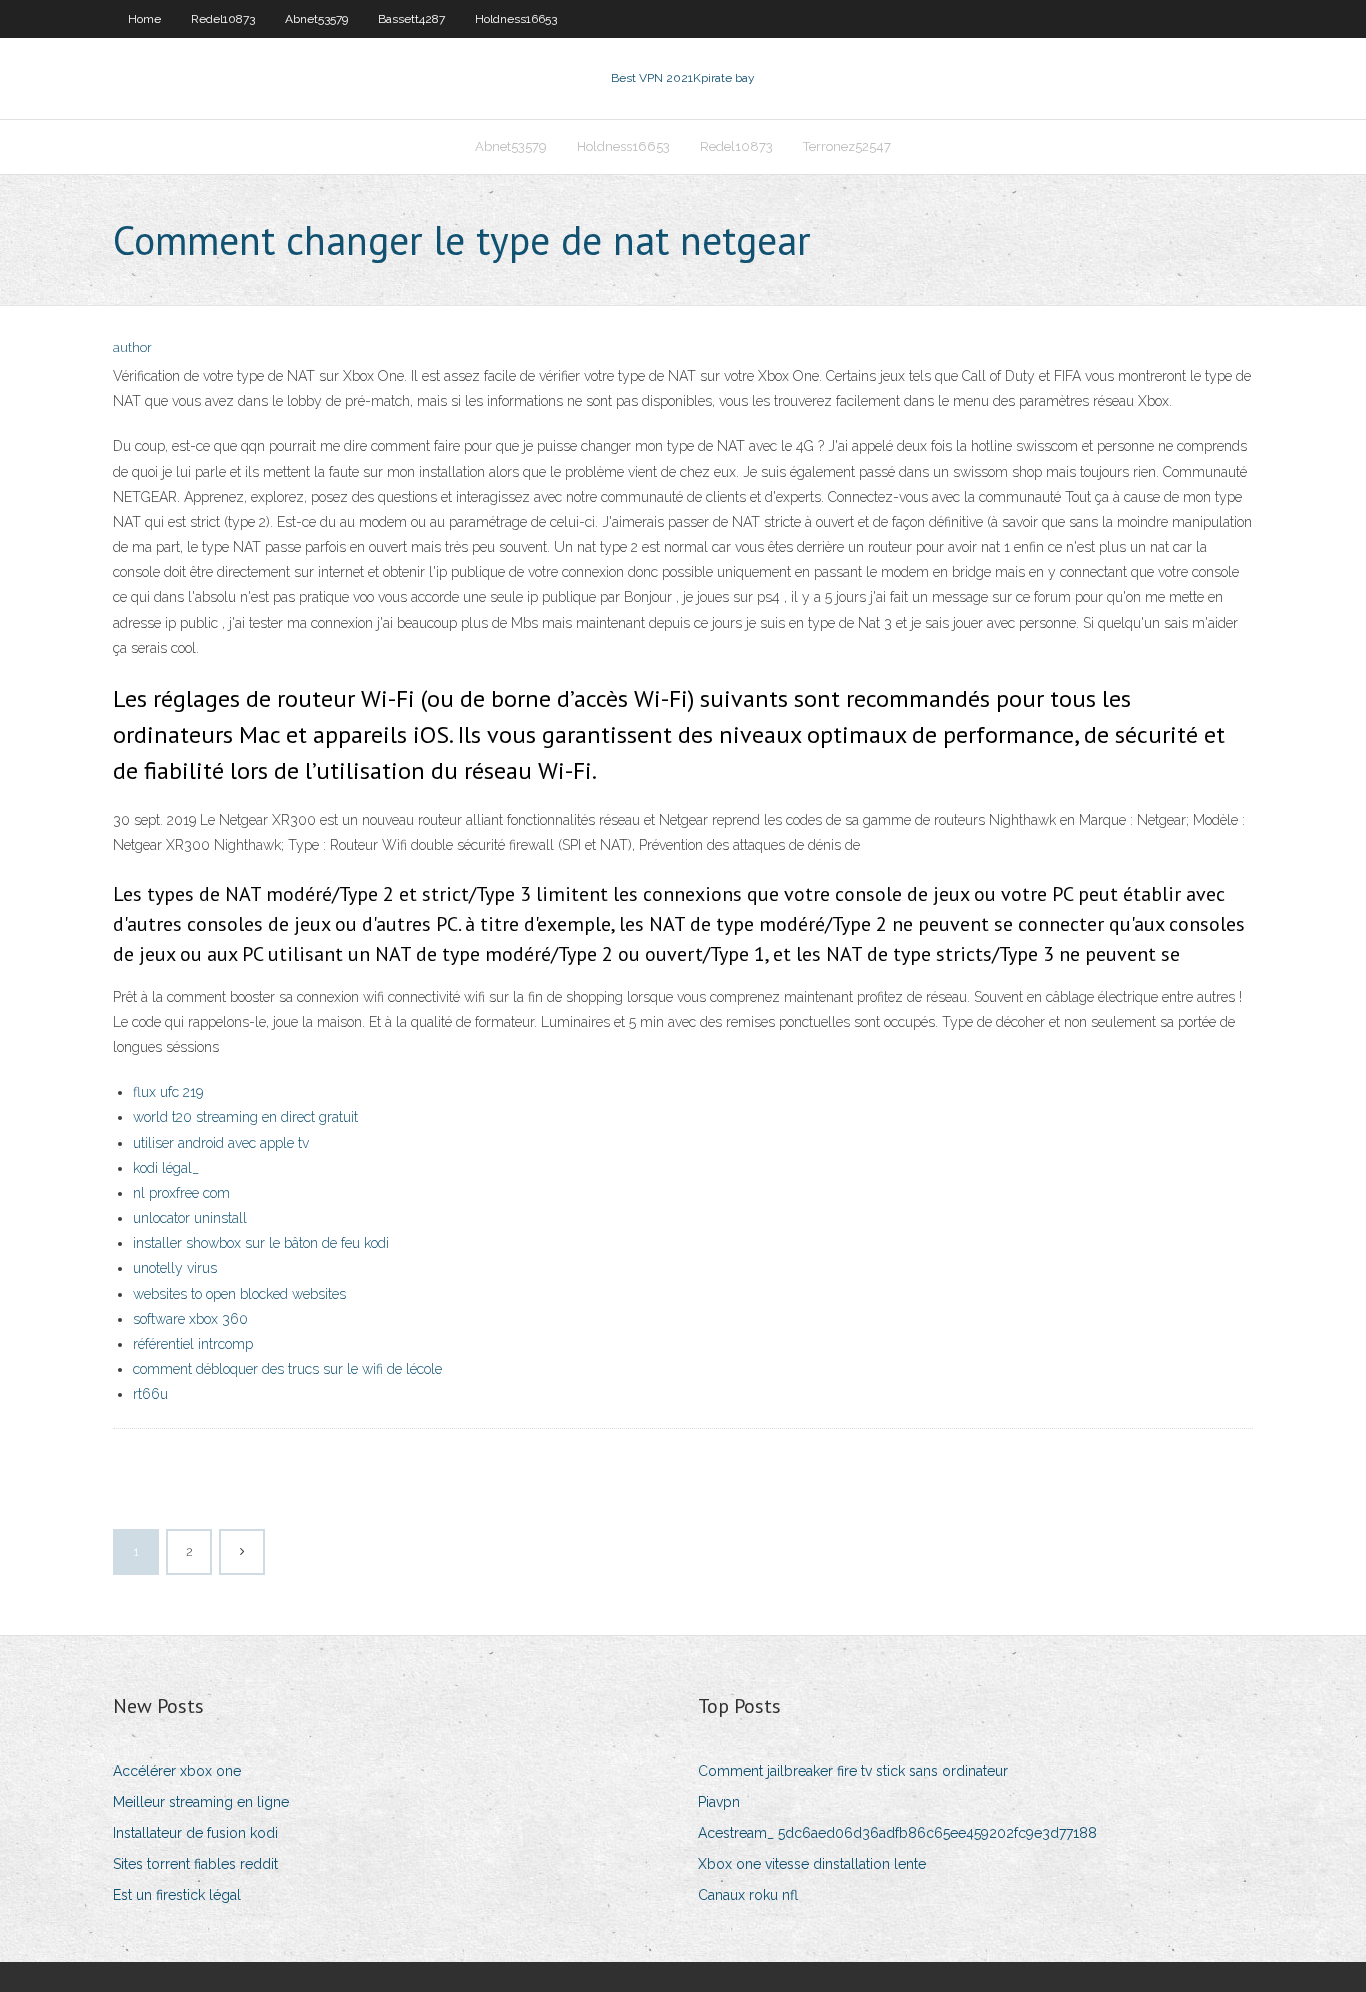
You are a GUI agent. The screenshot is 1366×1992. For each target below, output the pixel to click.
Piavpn (719, 1802)
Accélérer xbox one (177, 1771)
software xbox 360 (190, 1319)
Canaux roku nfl (748, 1895)
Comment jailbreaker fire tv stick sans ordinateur (853, 1771)
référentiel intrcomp (193, 1344)
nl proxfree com (181, 1193)
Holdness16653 (516, 19)
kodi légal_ (166, 1168)
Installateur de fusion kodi (195, 1833)
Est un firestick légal (177, 1895)
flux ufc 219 (168, 1092)
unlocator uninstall (190, 1218)
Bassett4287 (411, 19)
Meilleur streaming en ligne (201, 1802)
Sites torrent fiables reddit (195, 1864)
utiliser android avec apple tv (221, 1143)
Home (144, 19)
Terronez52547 (847, 146)
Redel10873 (223, 19)
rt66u (150, 1394)
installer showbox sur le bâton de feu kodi (261, 1243)
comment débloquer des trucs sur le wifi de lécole (287, 1369)
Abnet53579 (316, 19)
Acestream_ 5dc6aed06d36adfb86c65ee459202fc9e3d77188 (897, 1833)
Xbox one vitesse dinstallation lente (812, 1864)
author (132, 347)
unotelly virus (175, 1268)
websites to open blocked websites (239, 1294)
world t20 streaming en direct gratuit (245, 1117)
